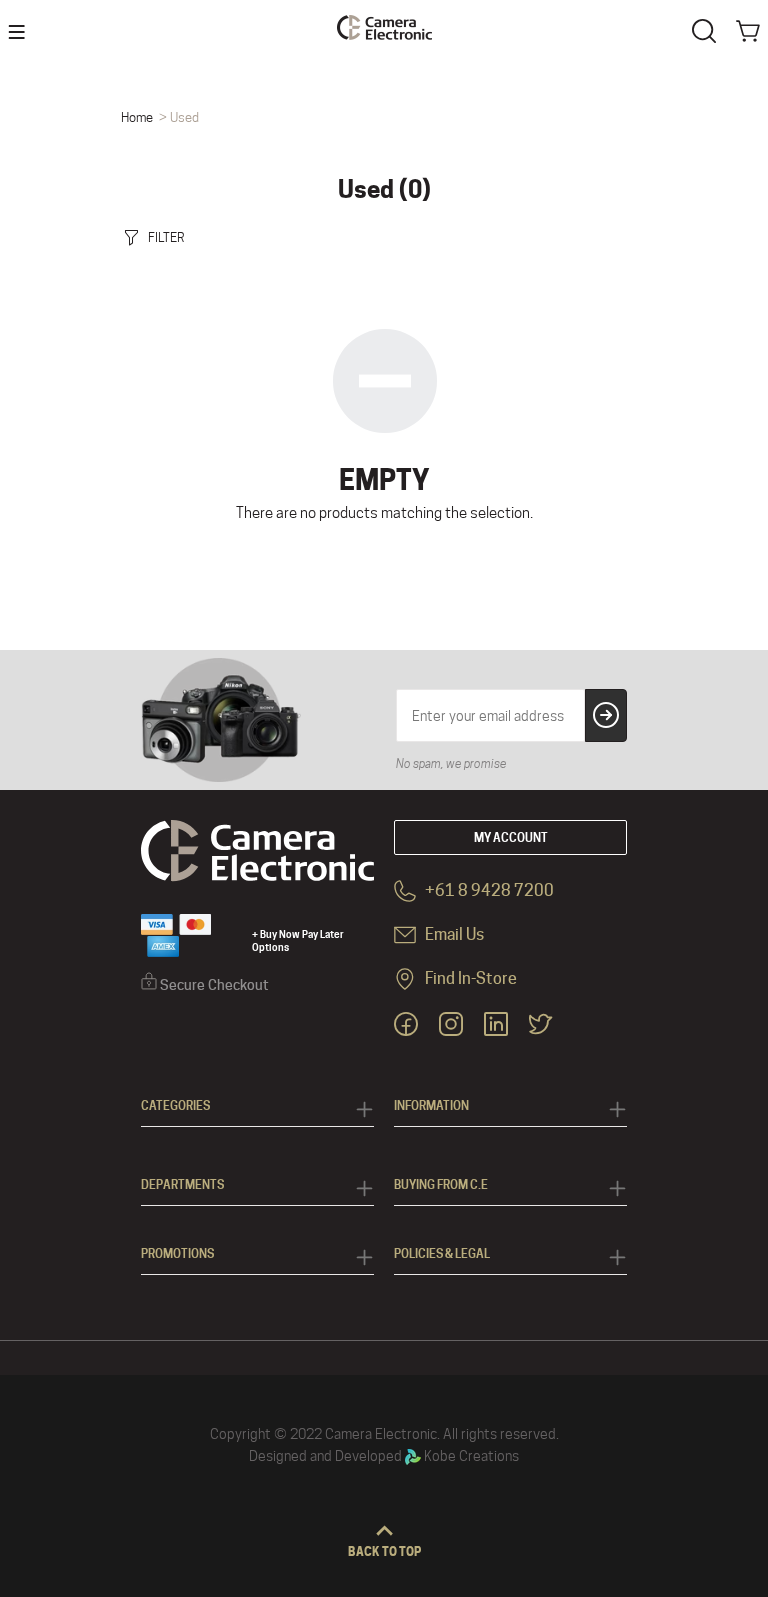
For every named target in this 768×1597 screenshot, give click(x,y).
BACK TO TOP (384, 1551)
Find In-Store (469, 978)
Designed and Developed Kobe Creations (384, 1456)
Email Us (453, 934)
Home (137, 117)
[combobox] (708, 29)
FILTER (166, 237)
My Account (511, 837)
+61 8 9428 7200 (488, 890)
